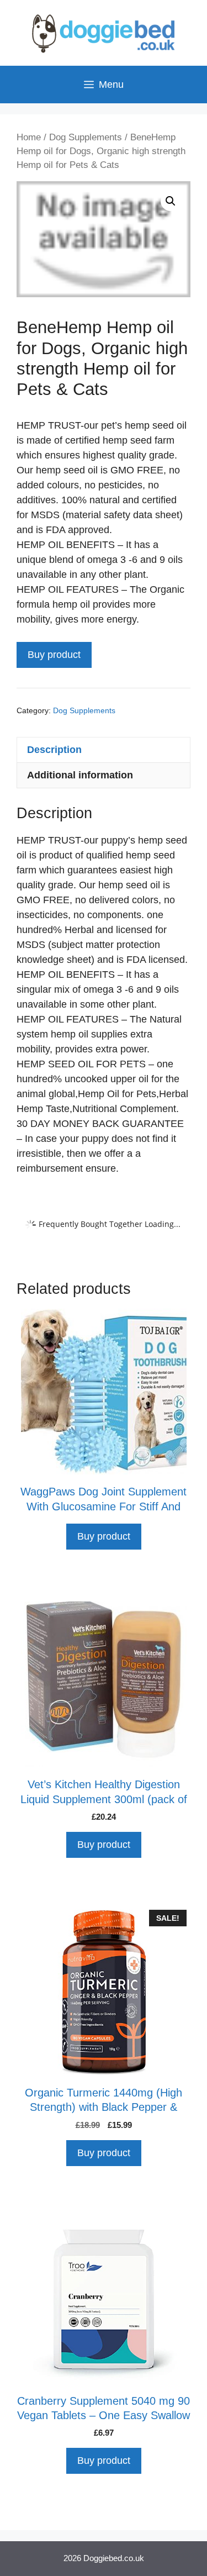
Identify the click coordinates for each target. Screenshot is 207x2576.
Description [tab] (54, 750)
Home (29, 137)
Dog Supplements (86, 137)
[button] (171, 201)
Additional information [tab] (80, 775)
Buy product (54, 655)
